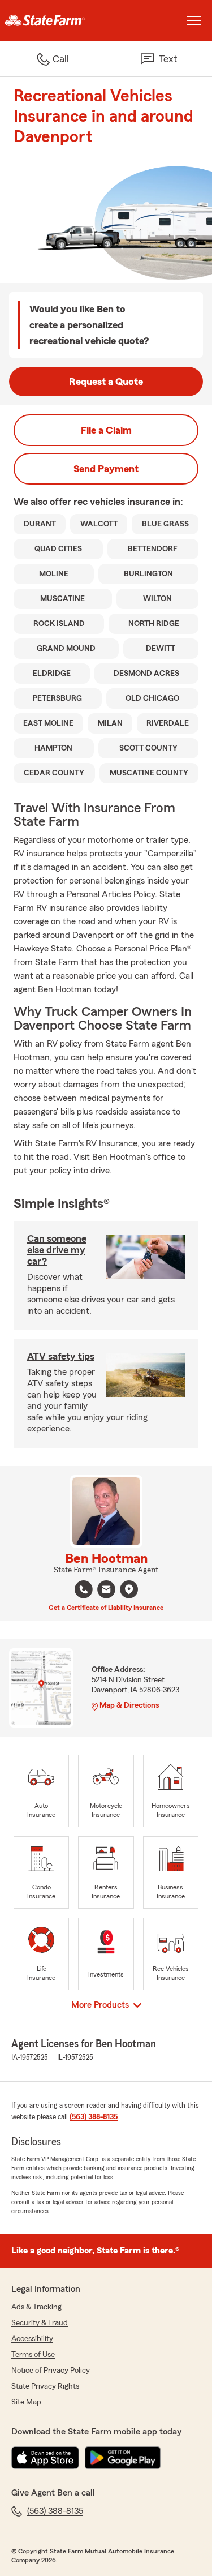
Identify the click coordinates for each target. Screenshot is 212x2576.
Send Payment (106, 469)
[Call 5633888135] (84, 1589)
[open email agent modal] (106, 1591)
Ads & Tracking (36, 2307)
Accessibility (32, 2339)
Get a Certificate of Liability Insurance (106, 1608)
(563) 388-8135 (94, 2117)
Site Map (26, 2402)
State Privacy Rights (45, 2386)
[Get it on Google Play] (123, 2458)
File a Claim (106, 430)
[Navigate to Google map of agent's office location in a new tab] (129, 1589)
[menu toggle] (194, 20)
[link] (53, 20)
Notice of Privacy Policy (51, 2371)
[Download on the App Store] (45, 2458)
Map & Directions (129, 1705)
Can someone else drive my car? (57, 1250)
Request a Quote (106, 382)
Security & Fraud (40, 2323)
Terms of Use (33, 2355)
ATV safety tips (61, 1356)
